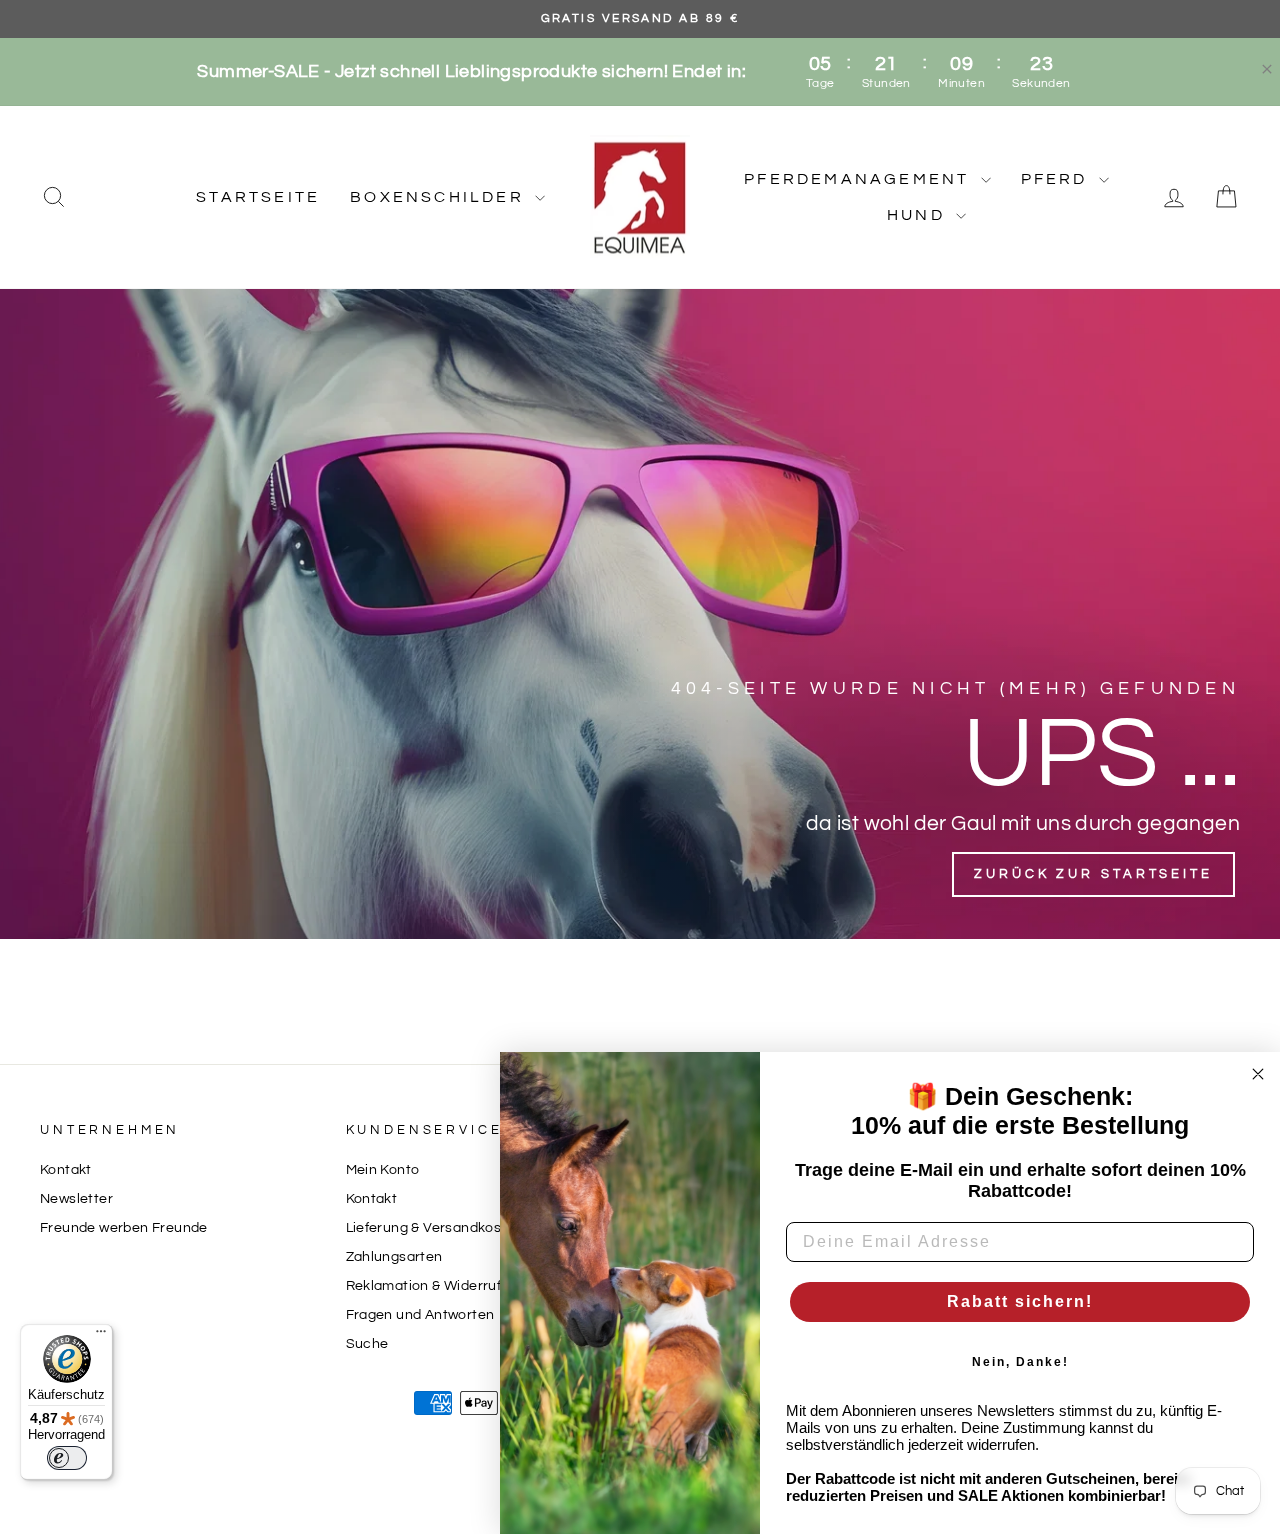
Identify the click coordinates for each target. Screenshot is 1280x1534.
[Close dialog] (1258, 1074)
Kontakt (66, 1170)
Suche (367, 1344)
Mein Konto (383, 1170)
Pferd (1057, 179)
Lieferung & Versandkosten (435, 1228)
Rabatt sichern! (1020, 1301)
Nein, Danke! (1020, 1362)
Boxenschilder (440, 197)
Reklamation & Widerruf (424, 1286)
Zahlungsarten (394, 1257)
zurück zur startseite (1093, 874)
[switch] (67, 1458)
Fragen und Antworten (420, 1315)
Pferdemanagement (859, 179)
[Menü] (101, 1336)
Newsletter (76, 1199)
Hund (919, 215)
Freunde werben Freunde (124, 1228)
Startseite (258, 197)
